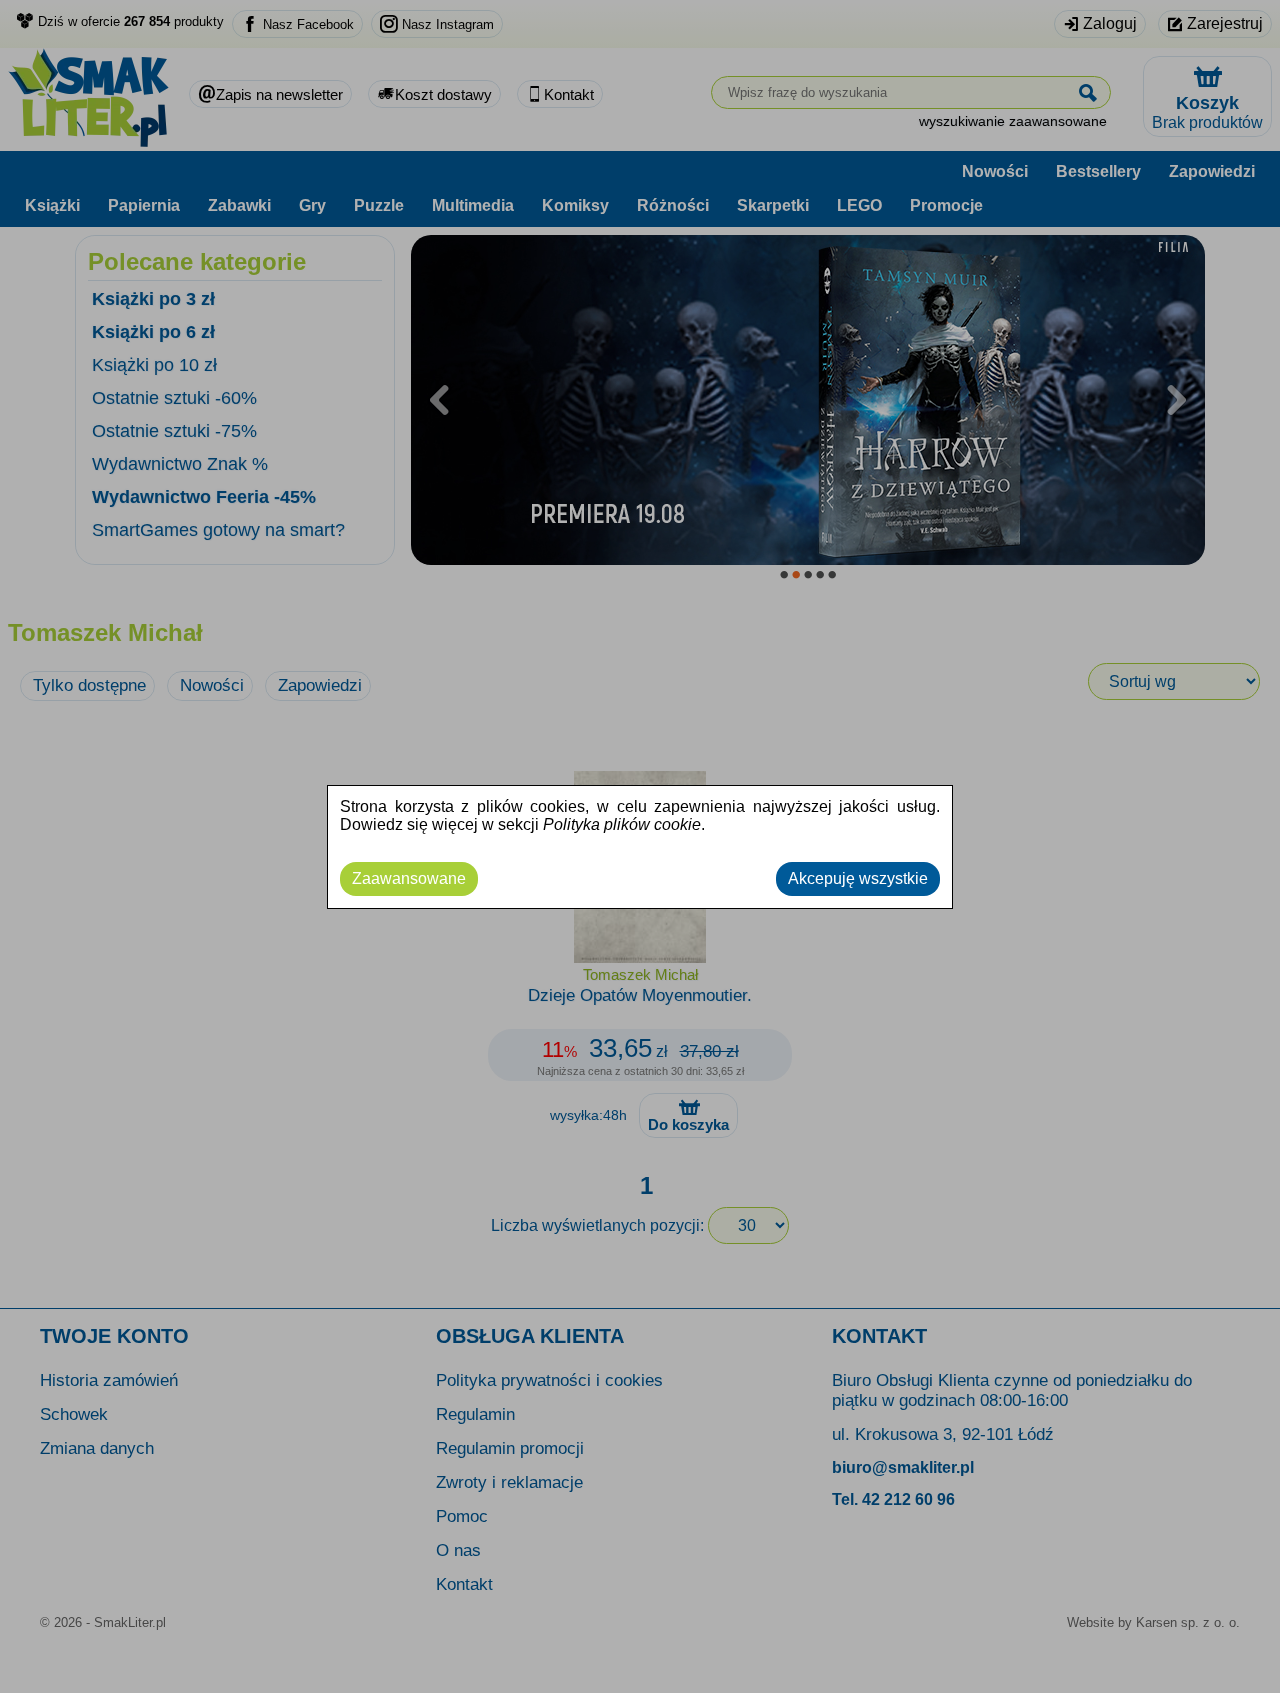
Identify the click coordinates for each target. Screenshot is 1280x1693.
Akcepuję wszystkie (858, 878)
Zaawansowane (409, 878)
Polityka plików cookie (622, 824)
